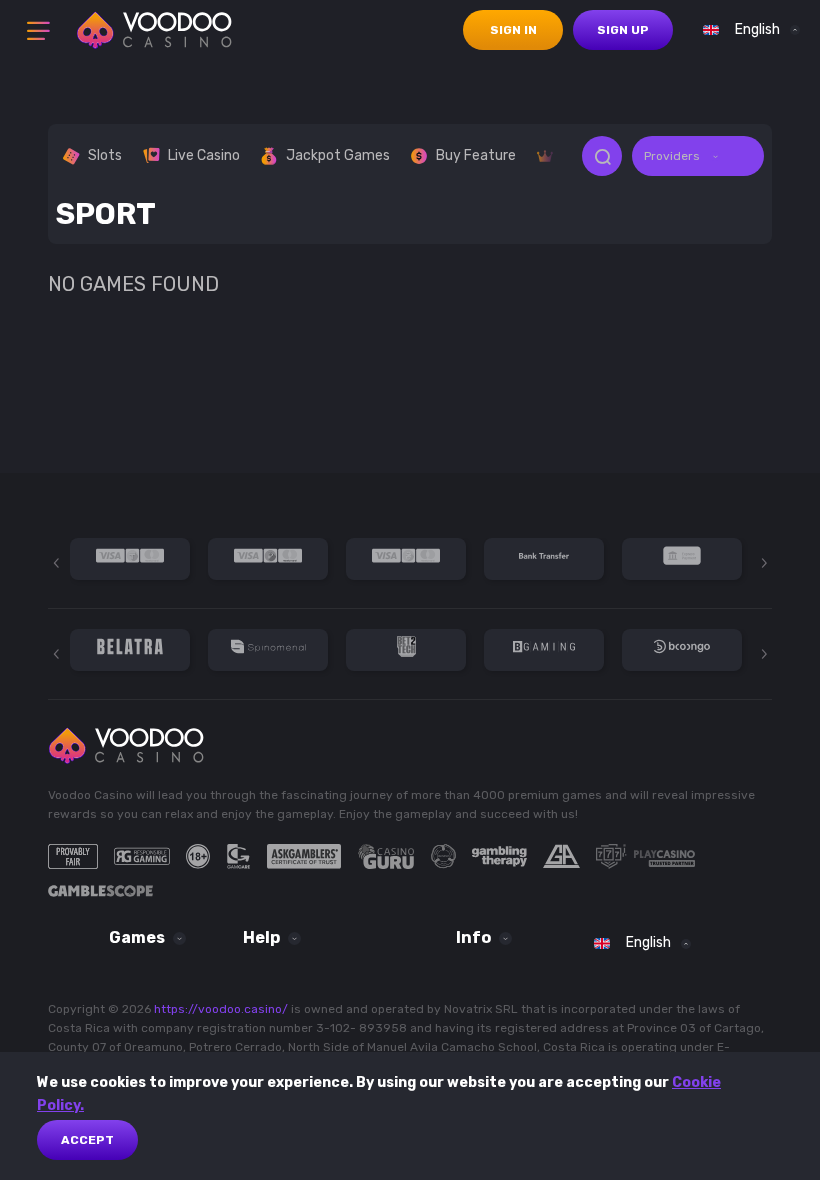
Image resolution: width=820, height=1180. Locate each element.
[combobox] (746, 30)
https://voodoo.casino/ (221, 1009)
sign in (513, 30)
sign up (623, 30)
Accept (87, 1140)
